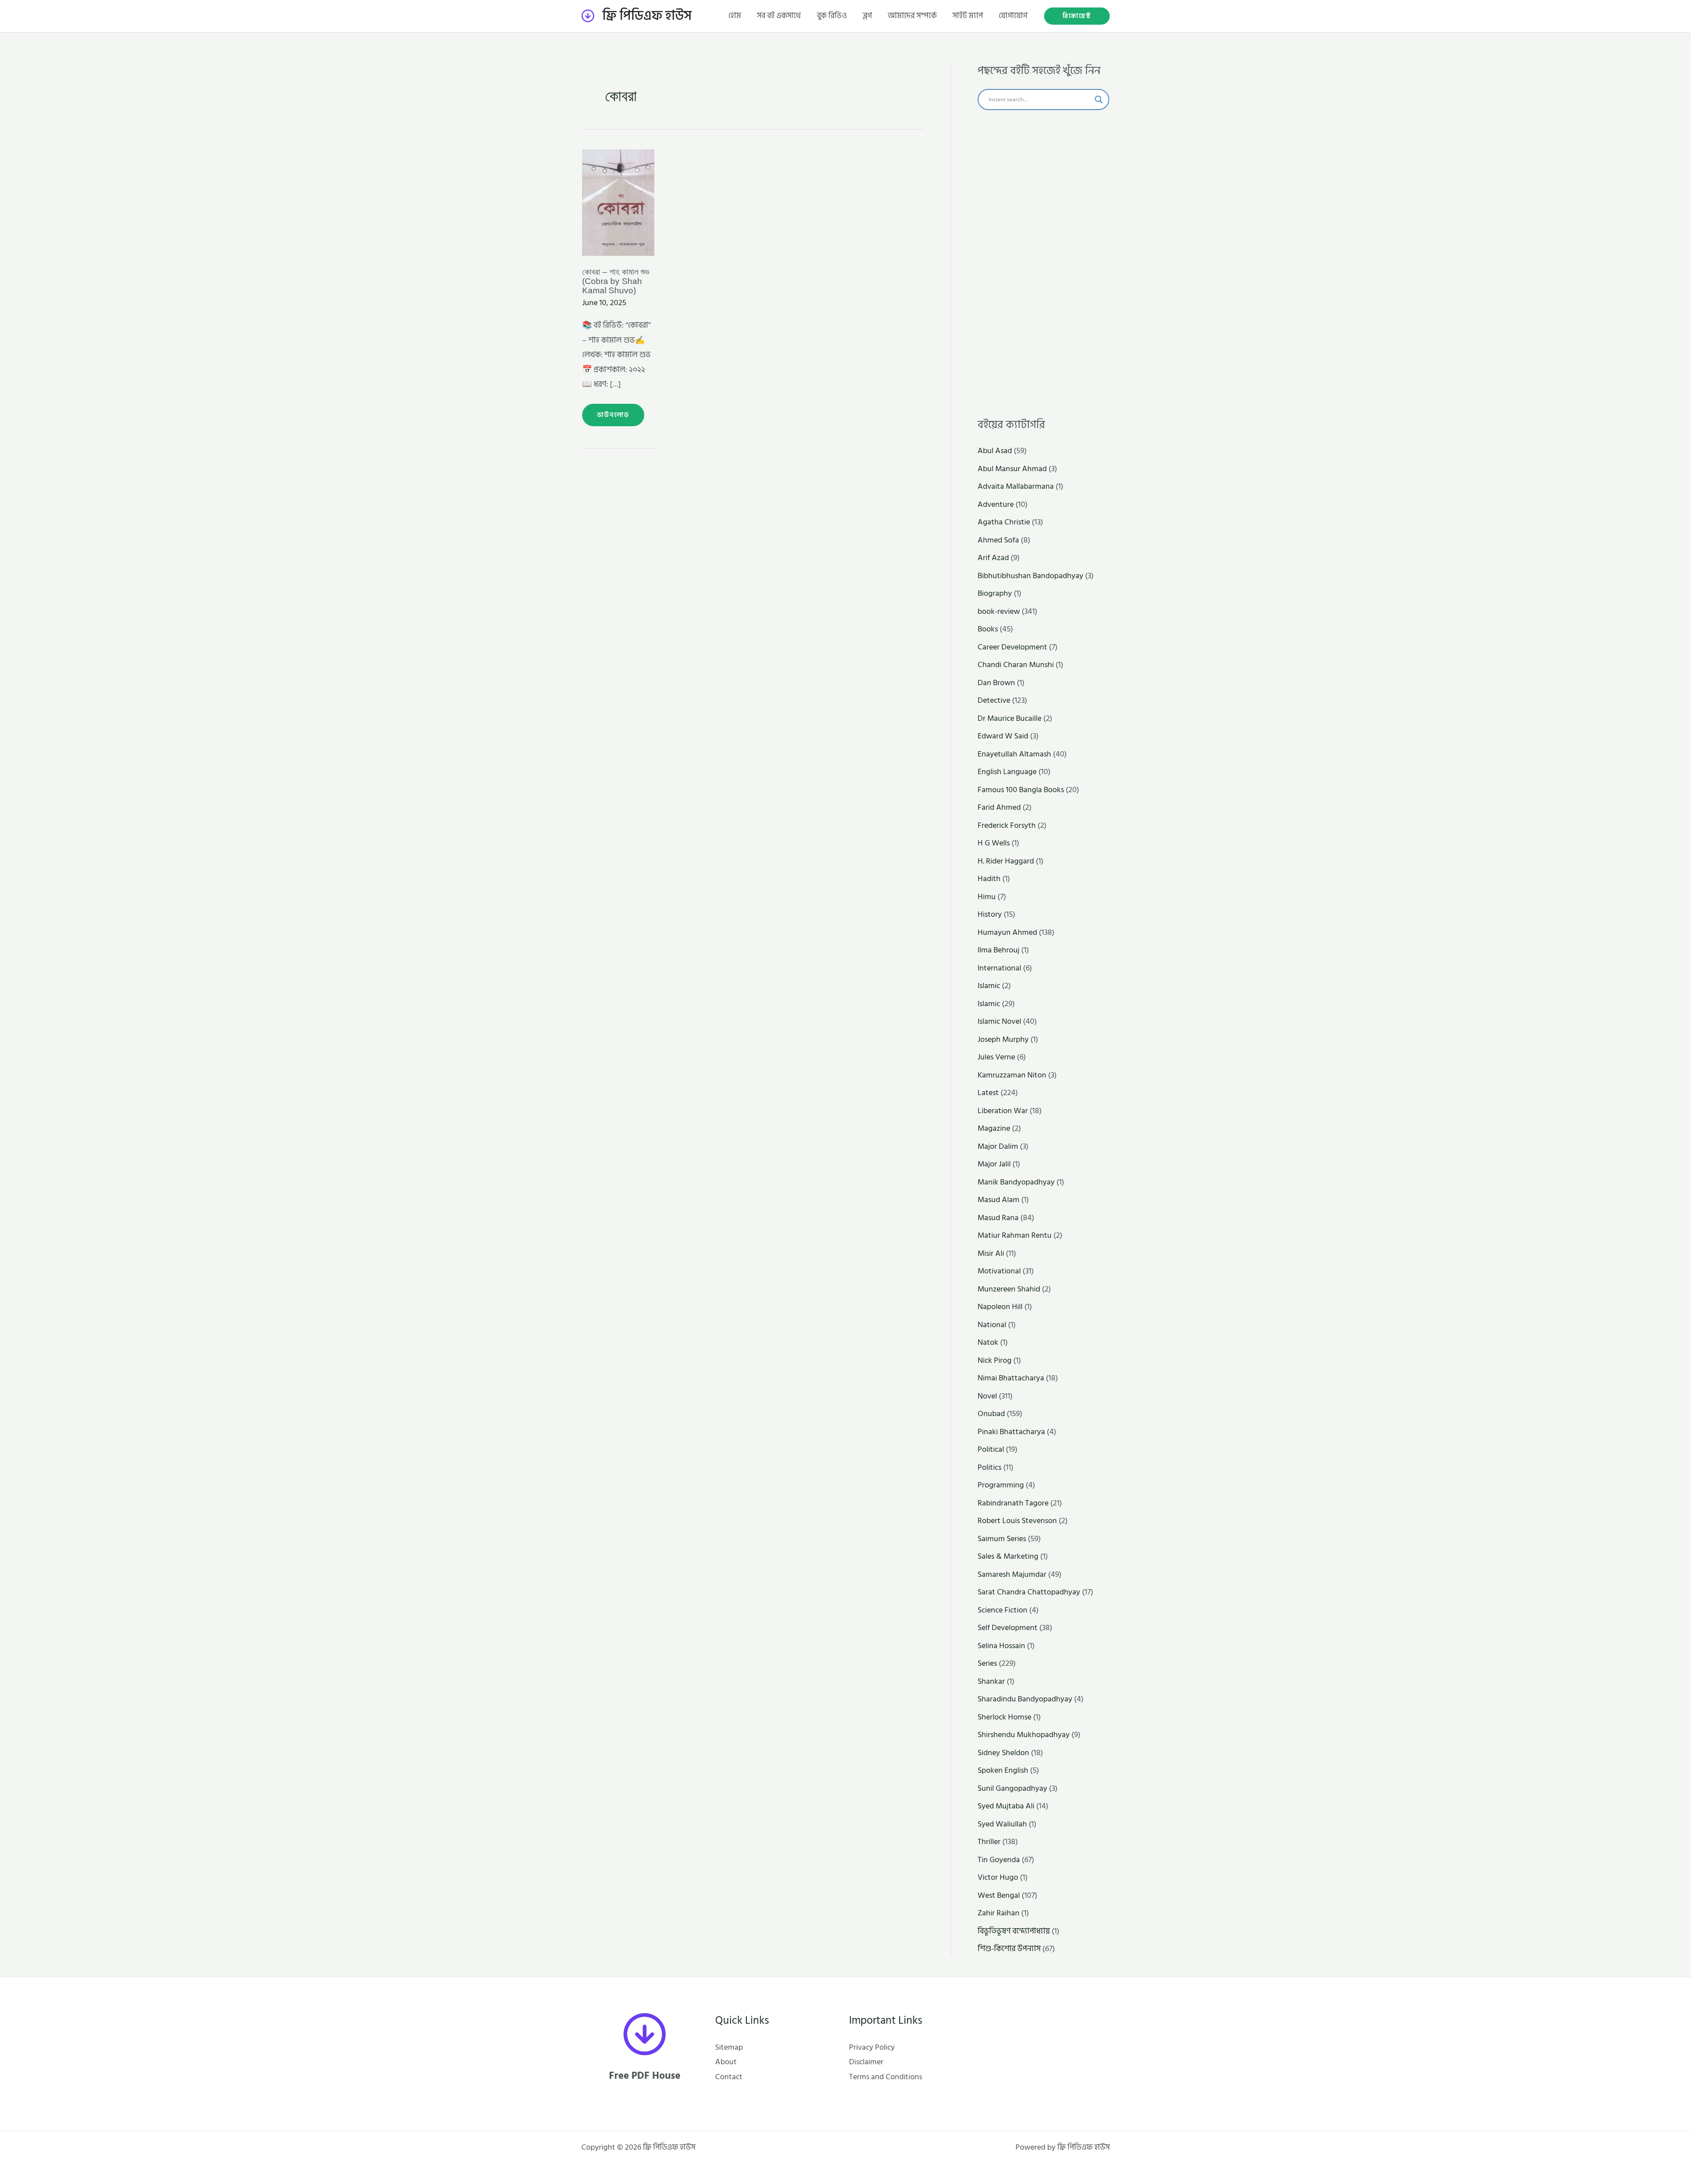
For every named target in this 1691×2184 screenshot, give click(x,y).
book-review (999, 611)
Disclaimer (866, 2062)
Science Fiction (1002, 1610)
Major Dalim (998, 1146)
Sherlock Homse (1004, 1717)
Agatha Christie (1004, 522)
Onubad (991, 1414)
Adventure (996, 504)
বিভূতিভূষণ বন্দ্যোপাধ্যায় (1014, 1931)
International (999, 968)
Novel (987, 1396)
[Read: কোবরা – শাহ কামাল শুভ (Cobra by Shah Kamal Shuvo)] (618, 202)
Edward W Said (1003, 736)
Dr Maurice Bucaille (1010, 718)
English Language (1007, 772)
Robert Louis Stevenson (1017, 1521)
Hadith (989, 879)
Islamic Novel (999, 1021)
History (990, 914)
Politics (989, 1467)
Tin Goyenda (999, 1860)
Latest (988, 1093)
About (726, 2062)
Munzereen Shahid (1009, 1289)
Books (988, 629)
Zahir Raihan (999, 1913)
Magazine (994, 1128)
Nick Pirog (995, 1360)
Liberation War (1003, 1111)
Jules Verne (996, 1057)
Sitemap (729, 2047)
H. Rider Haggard (1006, 861)
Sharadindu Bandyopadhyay (1025, 1699)
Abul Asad (995, 451)
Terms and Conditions (886, 2077)
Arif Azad (993, 558)
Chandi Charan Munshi (1016, 665)
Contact (729, 2077)
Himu (987, 897)
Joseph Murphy (1003, 1039)
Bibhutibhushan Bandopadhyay (1030, 576)
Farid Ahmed (999, 807)
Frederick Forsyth (1007, 825)
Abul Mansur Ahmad (1012, 469)
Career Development (1012, 647)
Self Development (1008, 1628)
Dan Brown (996, 683)
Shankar (991, 1681)
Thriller (989, 1842)
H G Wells (994, 843)
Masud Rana (998, 1218)
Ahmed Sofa (998, 540)
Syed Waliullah (1002, 1824)
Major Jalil (994, 1164)
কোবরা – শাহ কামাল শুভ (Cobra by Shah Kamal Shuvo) (616, 281)
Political (991, 1449)
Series (987, 1663)
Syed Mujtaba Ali (1006, 1806)
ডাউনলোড (613, 412)
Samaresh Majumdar (1012, 1574)
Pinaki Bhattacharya (1011, 1432)
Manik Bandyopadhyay (1016, 1182)
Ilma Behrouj (999, 950)
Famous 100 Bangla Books (1021, 790)
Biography (995, 593)
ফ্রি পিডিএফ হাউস (647, 16)
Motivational (999, 1271)
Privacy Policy (872, 2047)
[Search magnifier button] (1099, 100)
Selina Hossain (1001, 1646)
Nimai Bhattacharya (1011, 1378)
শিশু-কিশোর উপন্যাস (1009, 1949)
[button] (1077, 16)
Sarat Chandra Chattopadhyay (1029, 1592)
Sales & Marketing (1008, 1556)
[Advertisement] (1043, 264)
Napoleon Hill (1000, 1307)
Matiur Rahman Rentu (1015, 1235)
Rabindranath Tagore (1013, 1503)
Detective (994, 700)
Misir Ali (991, 1253)
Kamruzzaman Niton (1012, 1075)
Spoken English (1003, 1770)
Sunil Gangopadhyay (1012, 1788)
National (992, 1325)
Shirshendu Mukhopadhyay (1024, 1735)
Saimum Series (1002, 1539)
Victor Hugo (998, 1877)
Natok (988, 1342)
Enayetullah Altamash (1014, 754)
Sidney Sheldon (1003, 1753)
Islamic (989, 986)
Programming (1001, 1485)
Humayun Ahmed (1007, 932)
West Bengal (999, 1895)
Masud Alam (999, 1200)
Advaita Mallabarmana (1016, 486)
